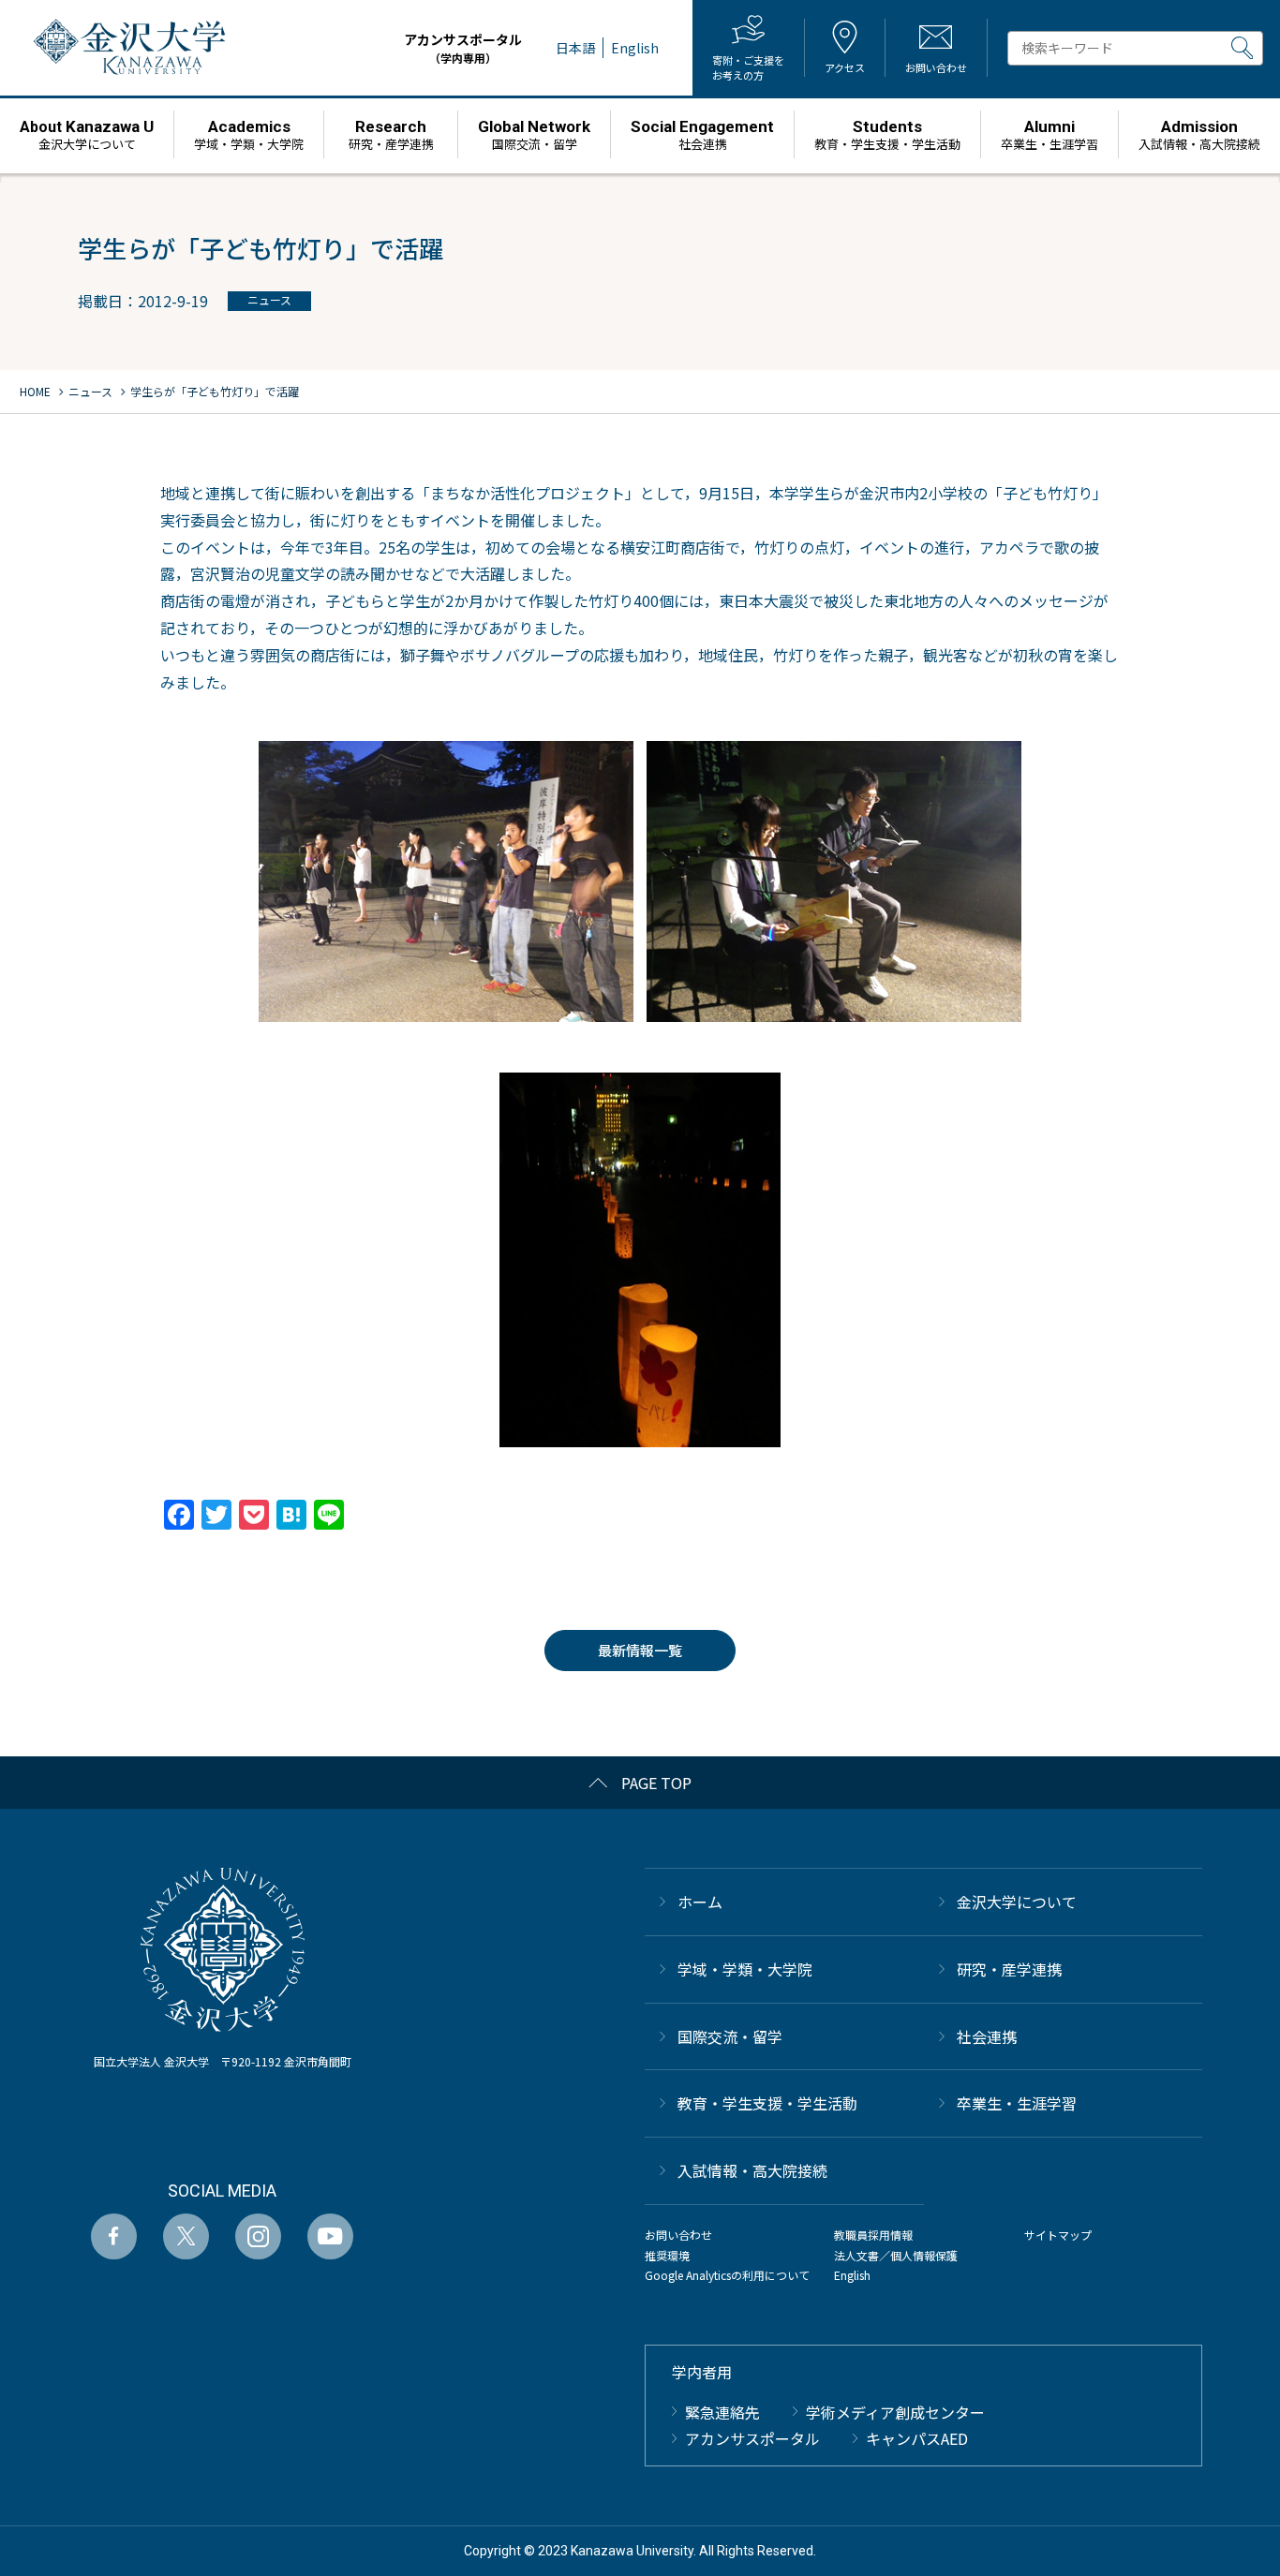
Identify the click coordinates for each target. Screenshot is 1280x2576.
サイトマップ (1058, 2235)
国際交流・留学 (730, 2036)
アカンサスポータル (463, 48)
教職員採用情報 (873, 2235)
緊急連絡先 (722, 2412)
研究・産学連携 (1009, 1969)
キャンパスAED (917, 2438)
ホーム (700, 1902)
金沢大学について (1017, 1902)
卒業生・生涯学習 (1017, 2103)
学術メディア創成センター (895, 2412)
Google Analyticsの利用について (727, 2275)
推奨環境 (667, 2255)
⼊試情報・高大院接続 (752, 2170)
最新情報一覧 (640, 1650)
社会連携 (987, 2036)
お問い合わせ (678, 2235)
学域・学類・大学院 (745, 1969)
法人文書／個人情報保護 (896, 2255)
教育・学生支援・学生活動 (767, 2103)
